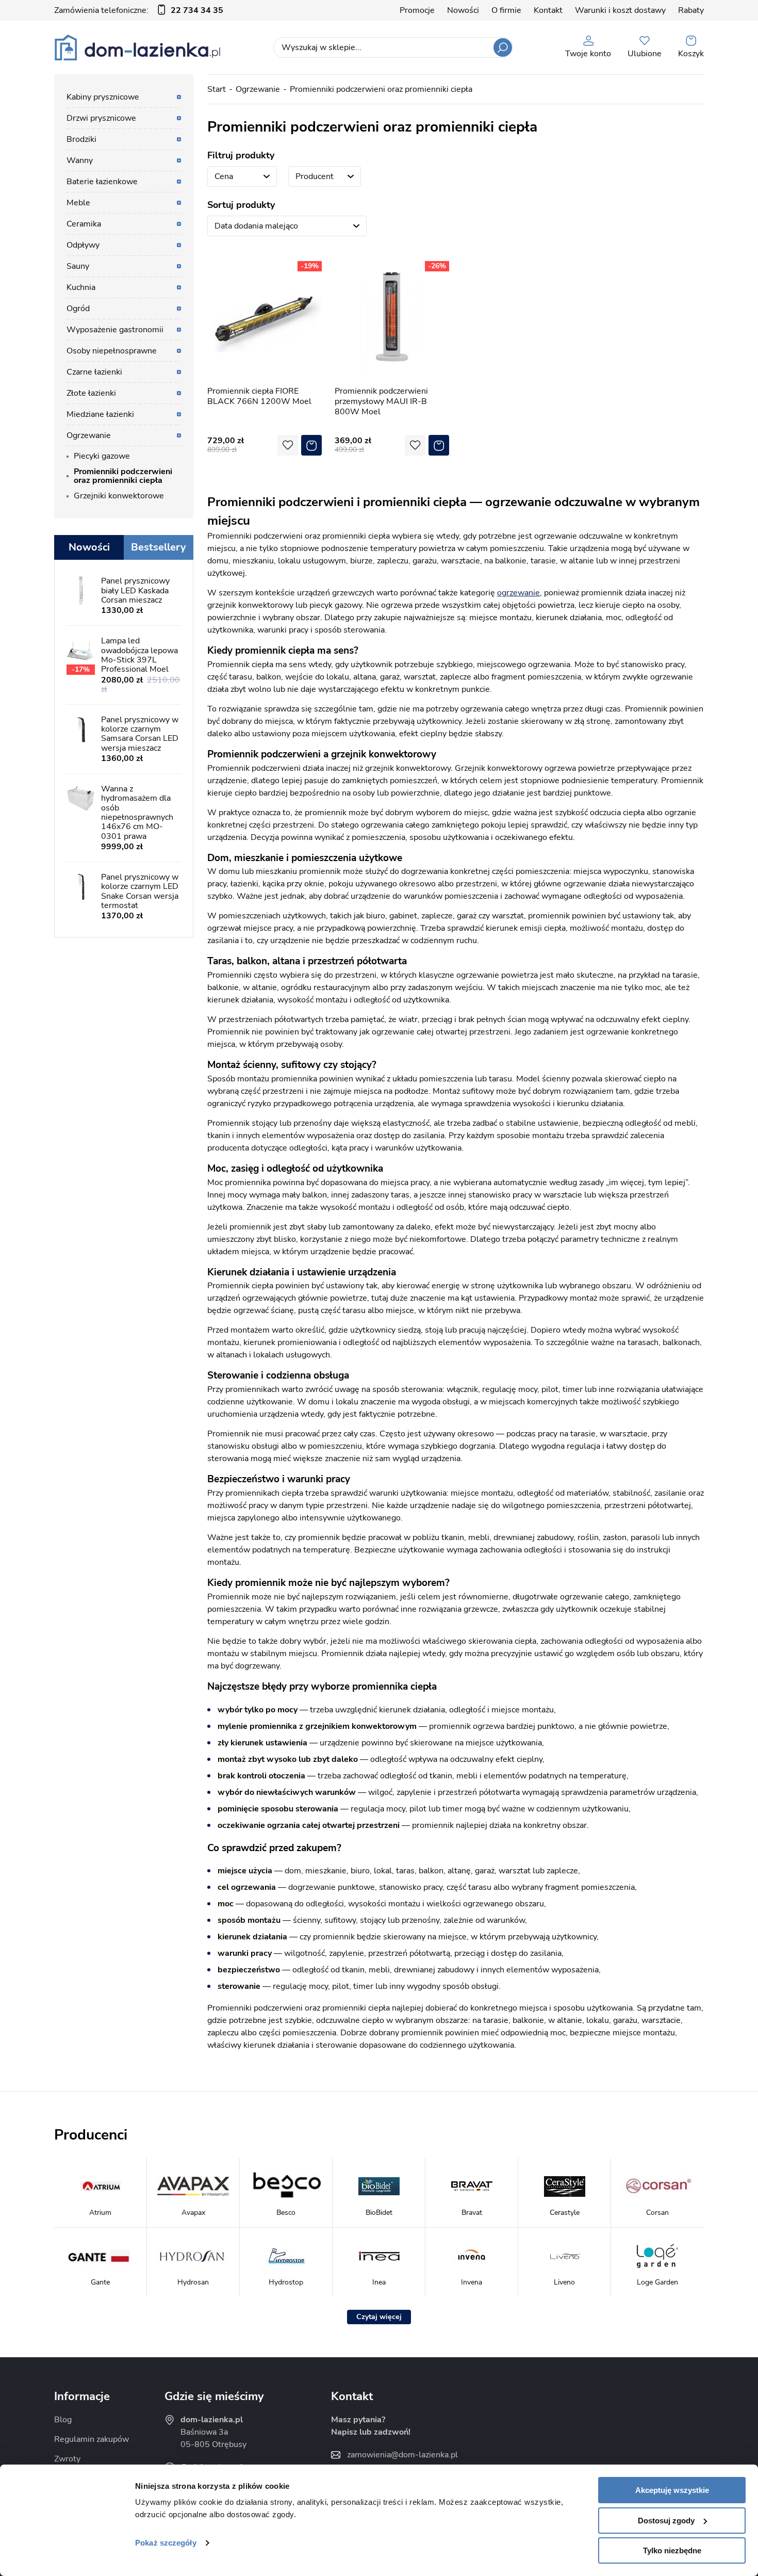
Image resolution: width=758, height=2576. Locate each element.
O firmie (506, 10)
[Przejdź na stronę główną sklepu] (137, 47)
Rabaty (691, 10)
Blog (63, 2420)
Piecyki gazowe (102, 456)
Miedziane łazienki (100, 414)
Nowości (463, 10)
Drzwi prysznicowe (101, 118)
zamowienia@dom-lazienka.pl (402, 2455)
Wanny (80, 160)
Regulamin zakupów (92, 2439)
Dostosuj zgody (666, 2521)
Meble (78, 203)
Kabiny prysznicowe (103, 97)
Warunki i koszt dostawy (620, 10)
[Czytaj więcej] (379, 2317)
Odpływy (83, 245)
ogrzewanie (518, 593)
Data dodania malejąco (256, 226)
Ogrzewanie (258, 89)
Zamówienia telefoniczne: (139, 10)
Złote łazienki (91, 393)
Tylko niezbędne (672, 2550)
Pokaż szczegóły (166, 2543)
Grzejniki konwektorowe (119, 496)
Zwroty (67, 2459)
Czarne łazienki (94, 372)
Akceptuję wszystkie (672, 2490)
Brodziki (81, 139)
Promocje (417, 10)
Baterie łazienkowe (102, 182)
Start (217, 89)
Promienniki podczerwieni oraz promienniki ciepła (381, 89)
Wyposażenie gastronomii (115, 330)
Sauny (78, 266)
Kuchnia (81, 287)
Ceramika (84, 224)
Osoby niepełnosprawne (112, 351)
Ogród (78, 309)
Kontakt (548, 10)
